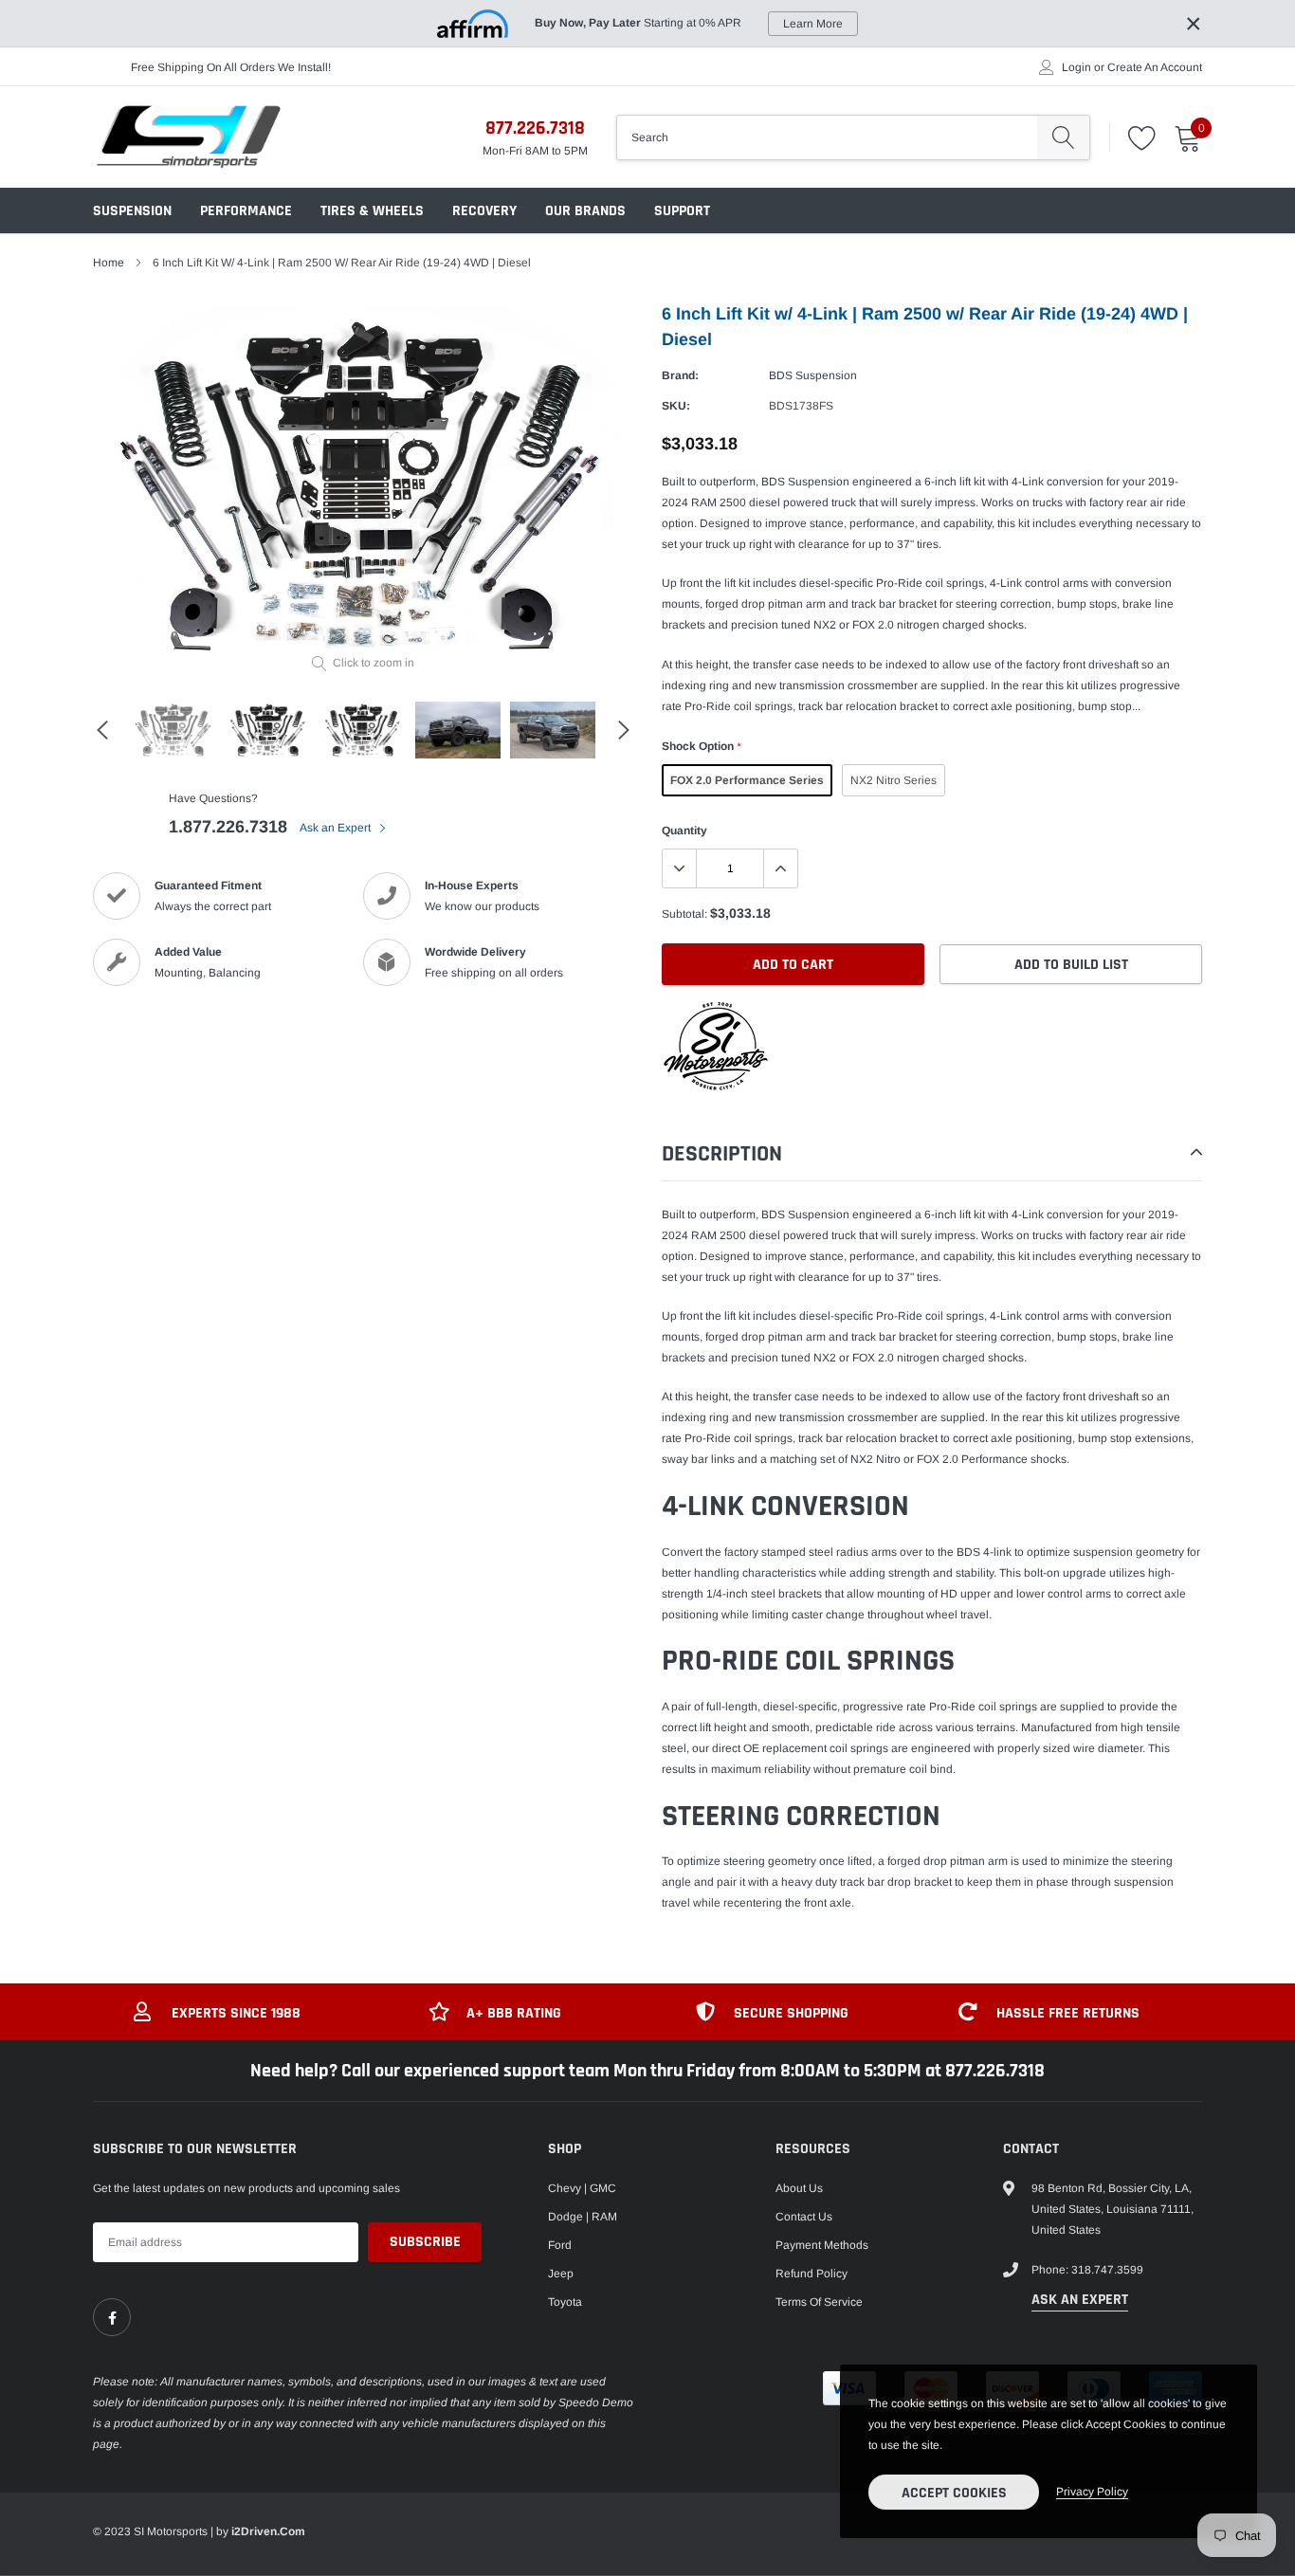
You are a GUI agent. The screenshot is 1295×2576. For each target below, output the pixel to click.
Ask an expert (1080, 2300)
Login (1076, 67)
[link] (112, 2317)
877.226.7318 (535, 128)
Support (682, 211)
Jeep (561, 2274)
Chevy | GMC (582, 2188)
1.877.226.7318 (228, 827)
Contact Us (804, 2217)
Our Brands (585, 211)
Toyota (565, 2302)
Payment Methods (822, 2245)
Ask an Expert (337, 828)
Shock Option (701, 746)
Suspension (132, 211)
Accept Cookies (954, 2493)
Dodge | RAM (583, 2217)
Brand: (680, 375)
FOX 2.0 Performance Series (747, 780)
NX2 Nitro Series (894, 780)
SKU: (676, 406)
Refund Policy (812, 2274)
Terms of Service (819, 2302)
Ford (560, 2245)
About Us (799, 2188)
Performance (246, 211)
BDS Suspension (813, 375)
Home (109, 263)
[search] (1063, 137)
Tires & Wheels (372, 211)
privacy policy (1092, 2492)
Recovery (484, 211)
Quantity (684, 831)
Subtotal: (684, 914)
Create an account (1155, 67)
